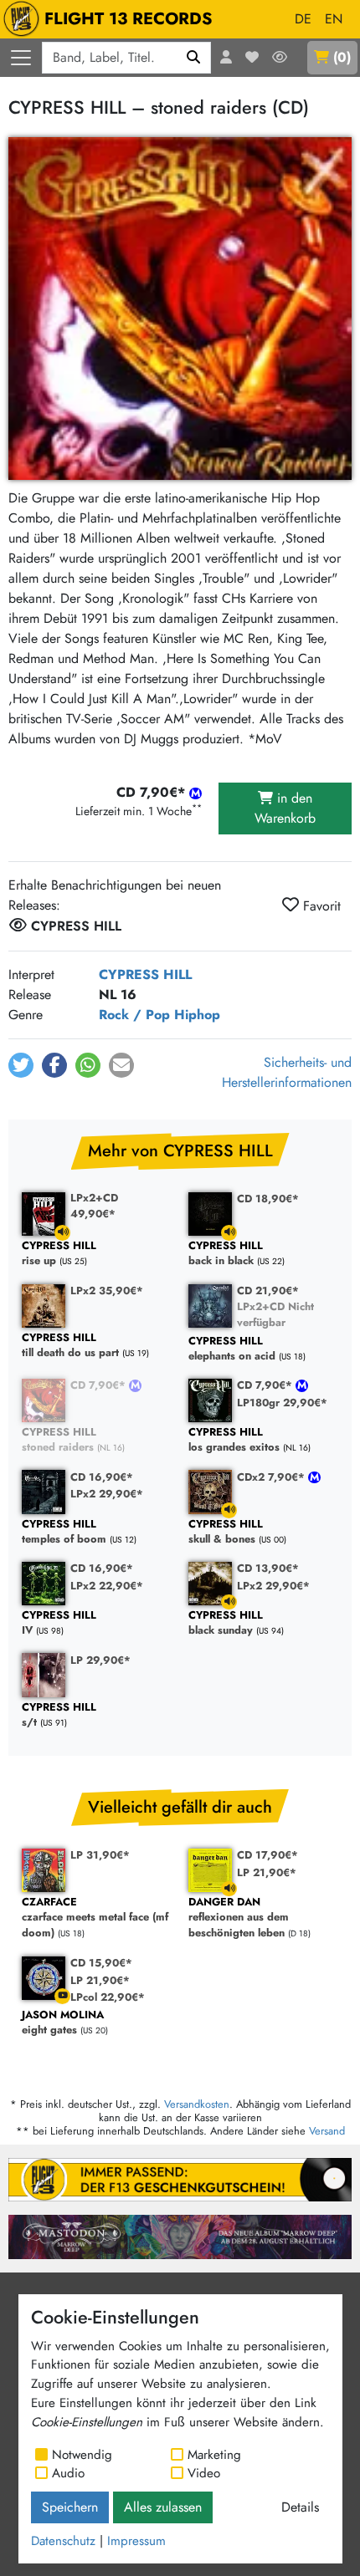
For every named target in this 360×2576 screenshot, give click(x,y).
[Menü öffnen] (21, 58)
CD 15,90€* (101, 1963)
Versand (327, 2131)
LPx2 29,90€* (107, 1494)
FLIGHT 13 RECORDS (129, 19)
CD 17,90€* (267, 1855)
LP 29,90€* (100, 1660)
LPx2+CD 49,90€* (94, 1206)
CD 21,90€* (268, 1291)
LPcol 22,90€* (108, 1997)
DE (303, 19)
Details (300, 2507)
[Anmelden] (226, 58)
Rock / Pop (134, 1015)
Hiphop (197, 1015)
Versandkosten (197, 2104)
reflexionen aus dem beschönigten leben (239, 1918)
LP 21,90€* (267, 1872)
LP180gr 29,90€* (282, 1403)
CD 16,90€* (102, 1477)
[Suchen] (194, 58)
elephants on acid (232, 1349)
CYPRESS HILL (145, 974)
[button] (21, 1065)
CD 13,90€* (268, 1568)
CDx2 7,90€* (273, 1477)
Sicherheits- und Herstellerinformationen (287, 1072)
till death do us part (70, 1346)
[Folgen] (280, 58)
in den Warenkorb (285, 808)
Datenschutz (63, 2541)
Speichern (70, 2507)
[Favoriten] (252, 58)
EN (334, 19)
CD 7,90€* (100, 1385)
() (342, 57)
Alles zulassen (163, 2507)
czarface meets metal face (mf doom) (95, 1918)
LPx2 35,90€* (107, 1291)
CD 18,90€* (268, 1199)
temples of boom (64, 1532)
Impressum (136, 2541)
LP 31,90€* (100, 1855)
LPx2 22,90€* (107, 1586)
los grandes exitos (234, 1440)
